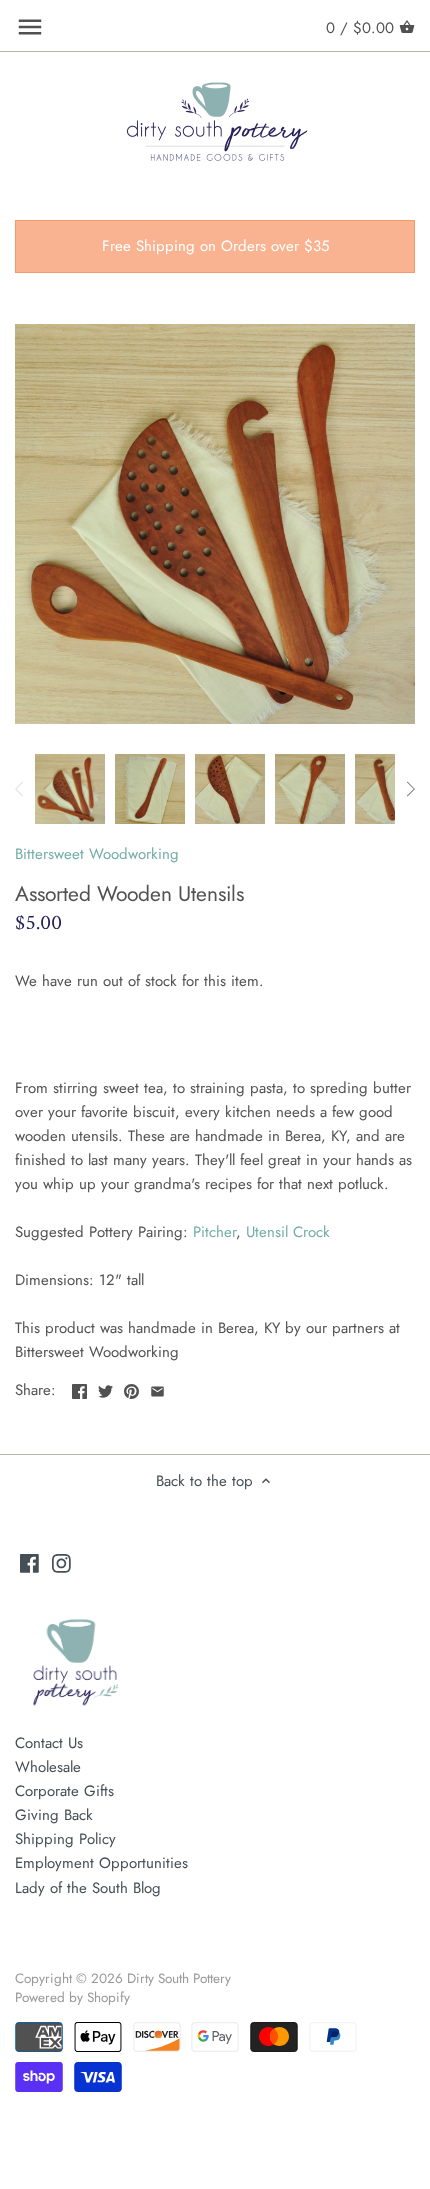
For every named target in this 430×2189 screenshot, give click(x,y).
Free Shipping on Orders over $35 (215, 246)
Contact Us (49, 1743)
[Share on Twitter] (105, 1388)
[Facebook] (29, 1562)
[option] (70, 789)
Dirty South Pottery (179, 1978)
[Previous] (20, 789)
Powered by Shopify (72, 1997)
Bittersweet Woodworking (97, 854)
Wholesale (48, 1767)
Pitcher (214, 1232)
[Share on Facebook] (79, 1388)
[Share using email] (157, 1388)
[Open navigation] (30, 27)
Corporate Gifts (64, 1791)
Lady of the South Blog (88, 1888)
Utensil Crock (288, 1232)
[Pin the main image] (131, 1388)
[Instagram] (61, 1562)
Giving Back (54, 1815)
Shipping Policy (65, 1839)
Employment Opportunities (101, 1863)
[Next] (410, 789)
